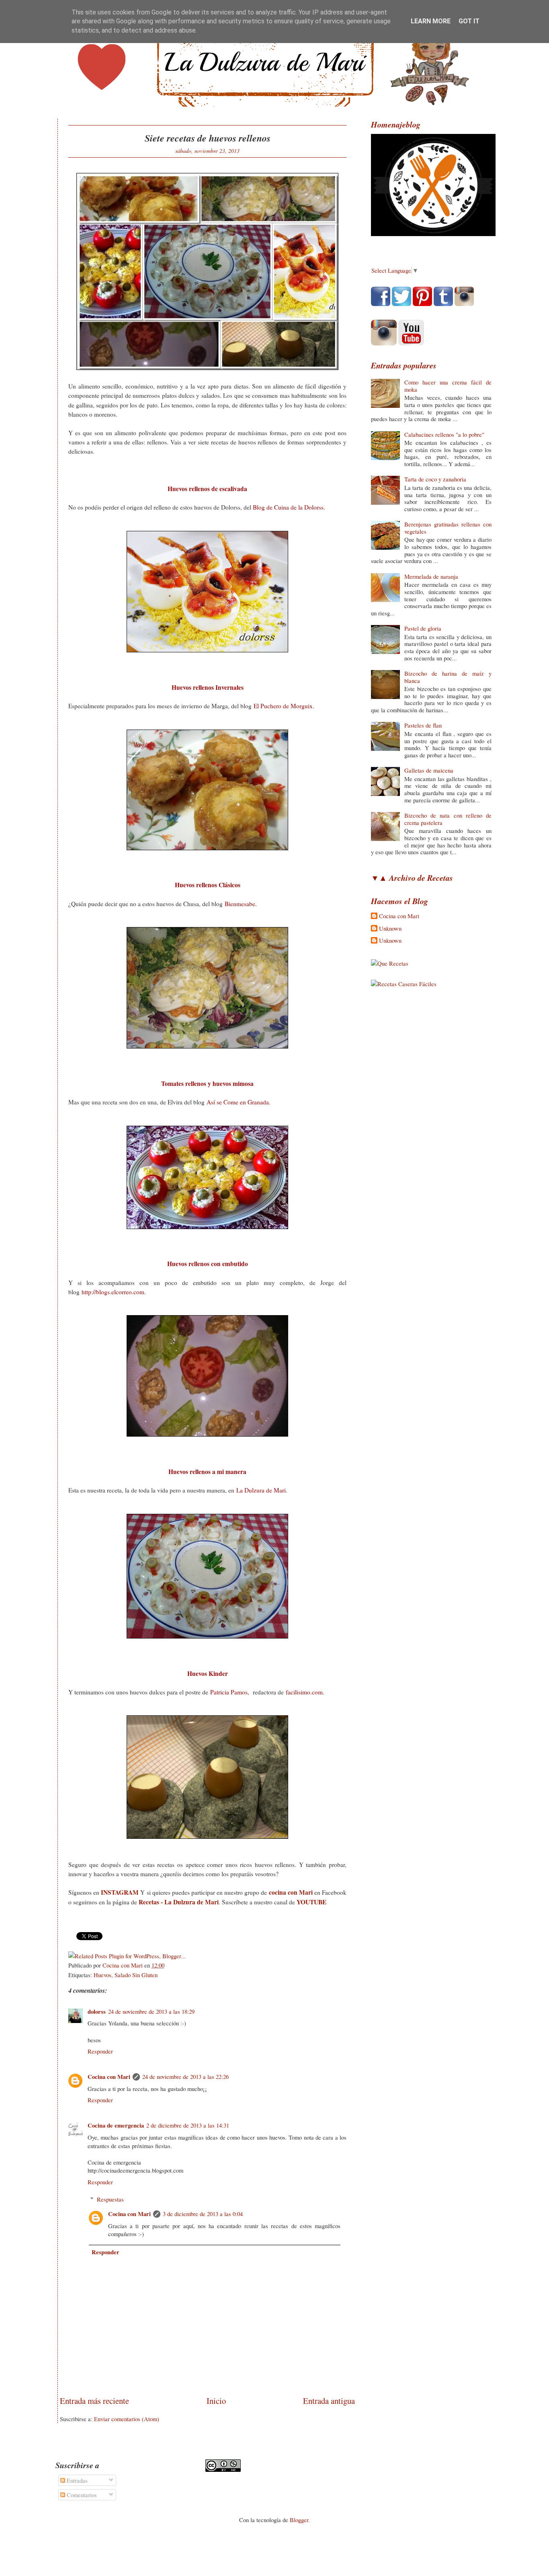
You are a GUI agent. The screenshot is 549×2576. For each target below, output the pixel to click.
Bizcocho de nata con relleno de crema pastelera (448, 819)
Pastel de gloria (423, 628)
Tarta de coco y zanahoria (435, 479)
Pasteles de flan (423, 725)
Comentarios (81, 2495)
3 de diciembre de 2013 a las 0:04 (203, 2214)
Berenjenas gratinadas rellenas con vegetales (448, 528)
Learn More (431, 21)
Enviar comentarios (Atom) (127, 2419)
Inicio (216, 2401)
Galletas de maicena (429, 770)
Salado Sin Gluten (136, 1975)
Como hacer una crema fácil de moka (448, 386)
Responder (100, 2051)
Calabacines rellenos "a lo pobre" (444, 434)
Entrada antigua (329, 2401)
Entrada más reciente (94, 2401)
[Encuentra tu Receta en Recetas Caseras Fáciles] (404, 984)
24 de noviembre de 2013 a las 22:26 (185, 2076)
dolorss (97, 2012)
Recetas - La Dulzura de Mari (179, 1902)
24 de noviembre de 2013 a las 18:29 (151, 2011)
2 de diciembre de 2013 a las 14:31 (188, 2125)
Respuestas (110, 2199)
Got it (469, 21)
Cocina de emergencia (116, 2125)
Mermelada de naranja (431, 576)
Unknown (390, 929)
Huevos (102, 1975)
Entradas (76, 2480)
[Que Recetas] (390, 963)
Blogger (299, 2520)
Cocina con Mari (109, 2077)
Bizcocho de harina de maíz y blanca (448, 677)
